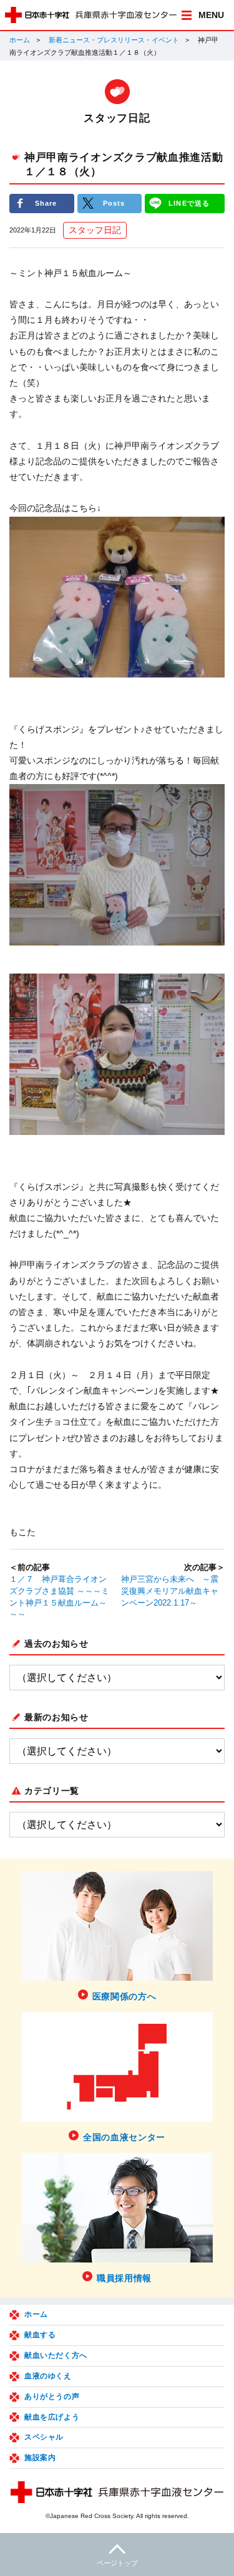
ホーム (20, 40)
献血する (40, 2335)
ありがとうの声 (52, 2396)
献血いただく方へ (56, 2355)
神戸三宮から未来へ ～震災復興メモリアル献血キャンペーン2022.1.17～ (170, 1591)
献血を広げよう (52, 2417)
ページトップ (117, 2563)
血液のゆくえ (48, 2376)
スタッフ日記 (95, 230)
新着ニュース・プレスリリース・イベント (114, 40)
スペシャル (44, 2437)
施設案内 (40, 2458)
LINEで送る (189, 203)
